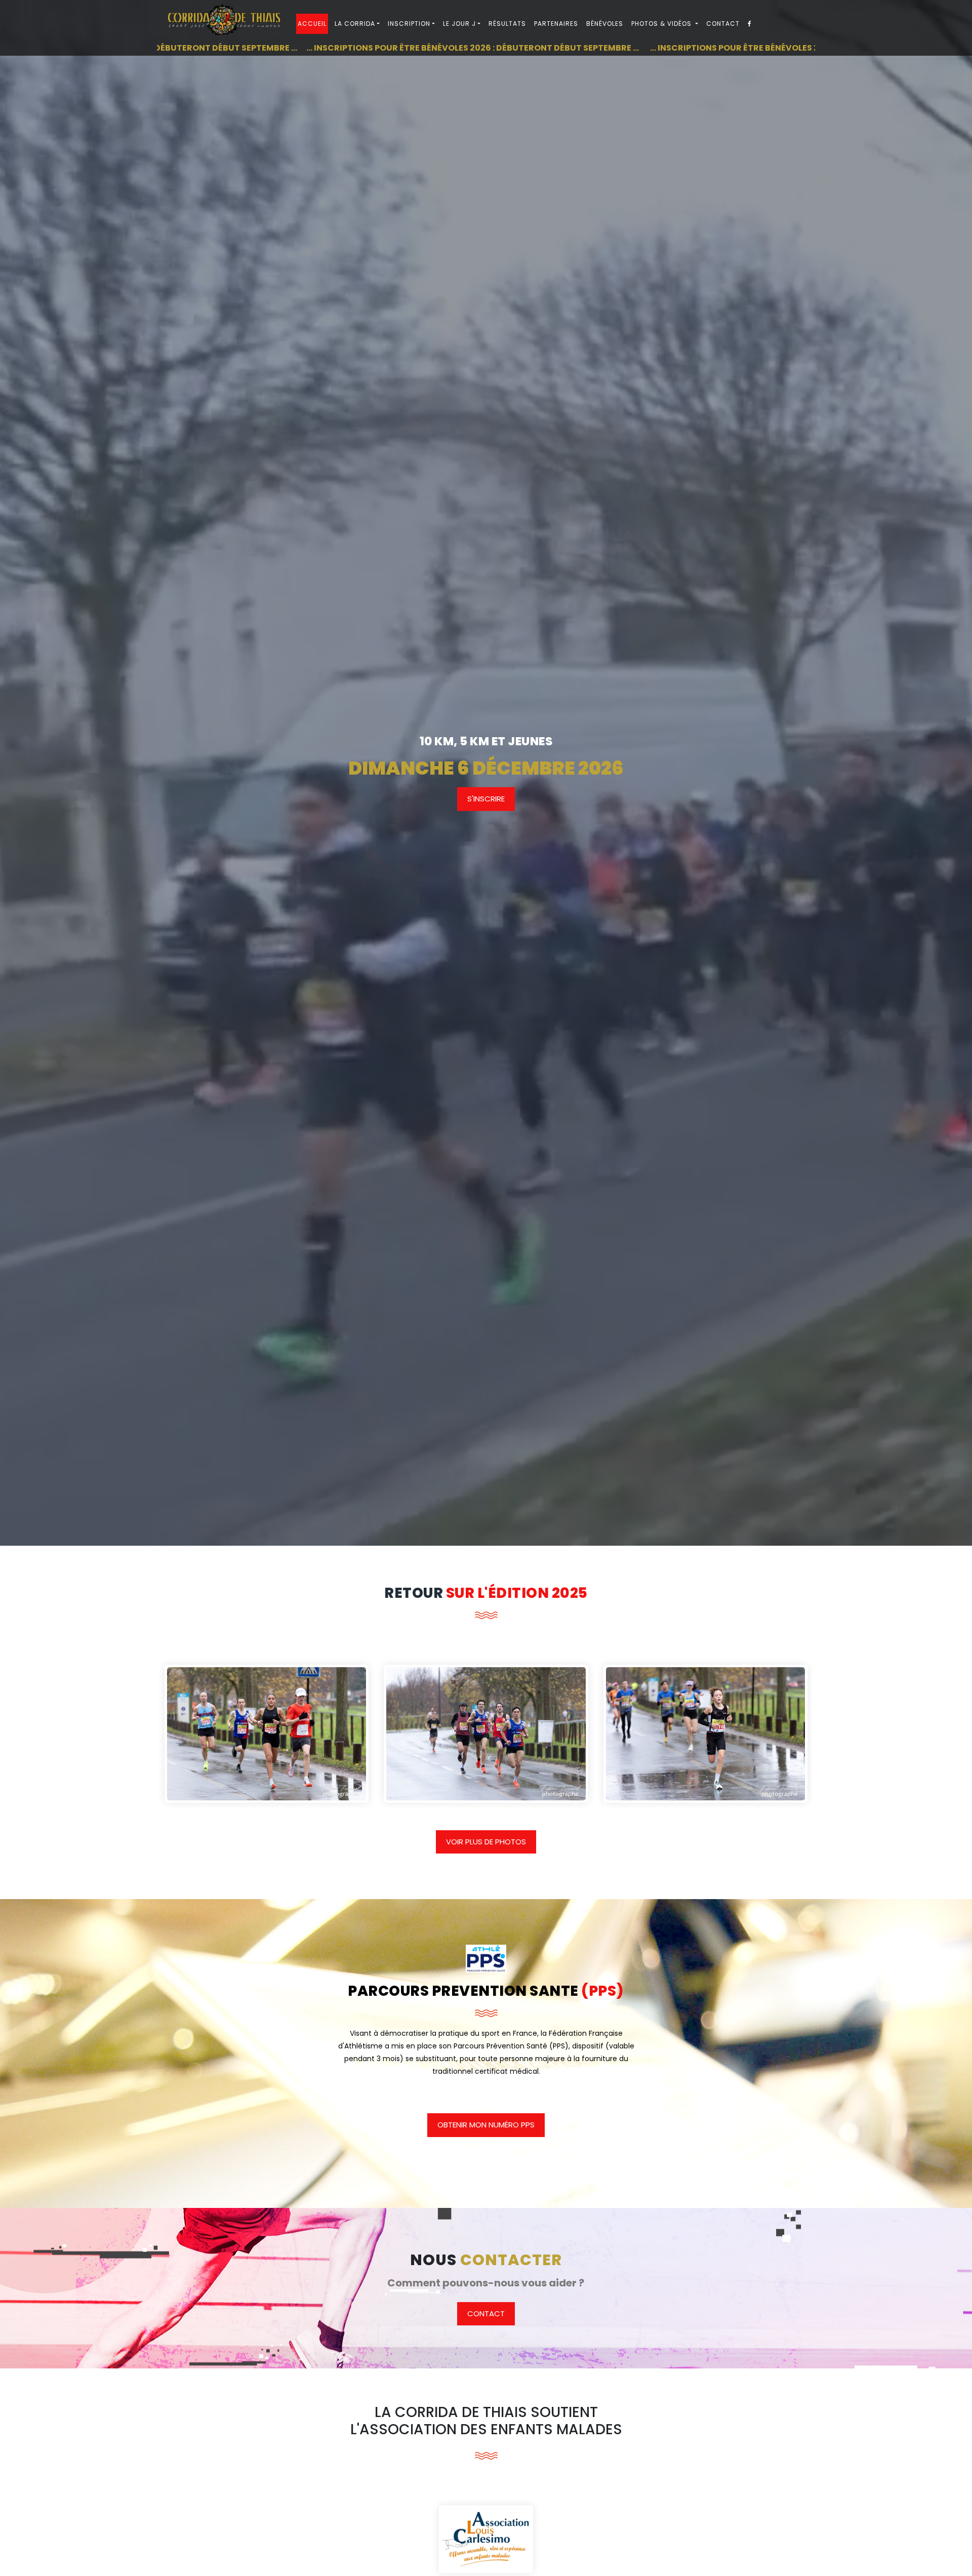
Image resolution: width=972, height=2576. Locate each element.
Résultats (507, 24)
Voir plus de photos (486, 1842)
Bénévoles (605, 24)
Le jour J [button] (459, 24)
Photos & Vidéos (662, 24)
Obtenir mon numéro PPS (486, 2125)
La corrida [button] (355, 24)
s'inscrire (486, 799)
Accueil (312, 24)
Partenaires (556, 24)
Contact (723, 24)
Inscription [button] (409, 24)
